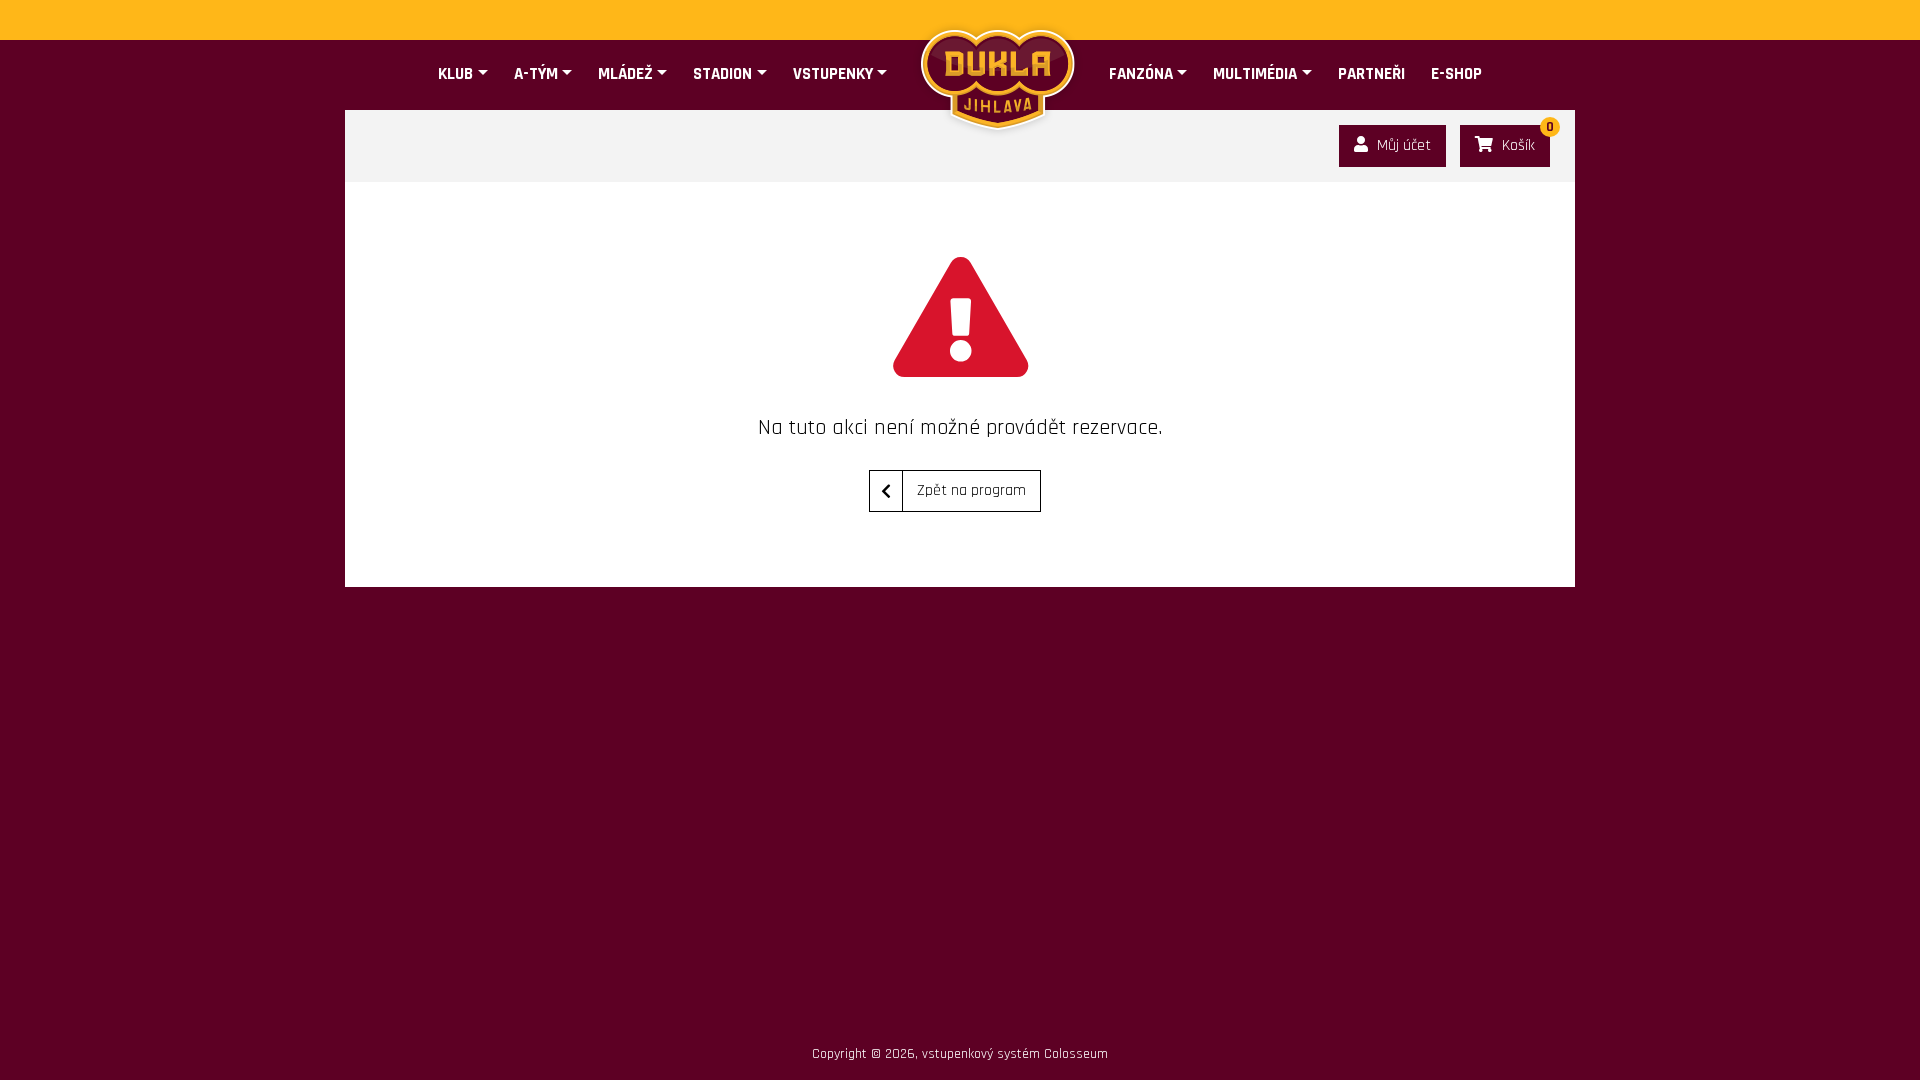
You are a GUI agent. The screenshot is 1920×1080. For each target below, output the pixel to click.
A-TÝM (536, 74)
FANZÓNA (1141, 74)
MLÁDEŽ (625, 74)
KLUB (455, 74)
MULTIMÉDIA (1255, 74)
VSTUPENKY (833, 74)
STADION (722, 74)
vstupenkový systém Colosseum (1015, 1054)
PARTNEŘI (1371, 74)
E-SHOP (1456, 74)
